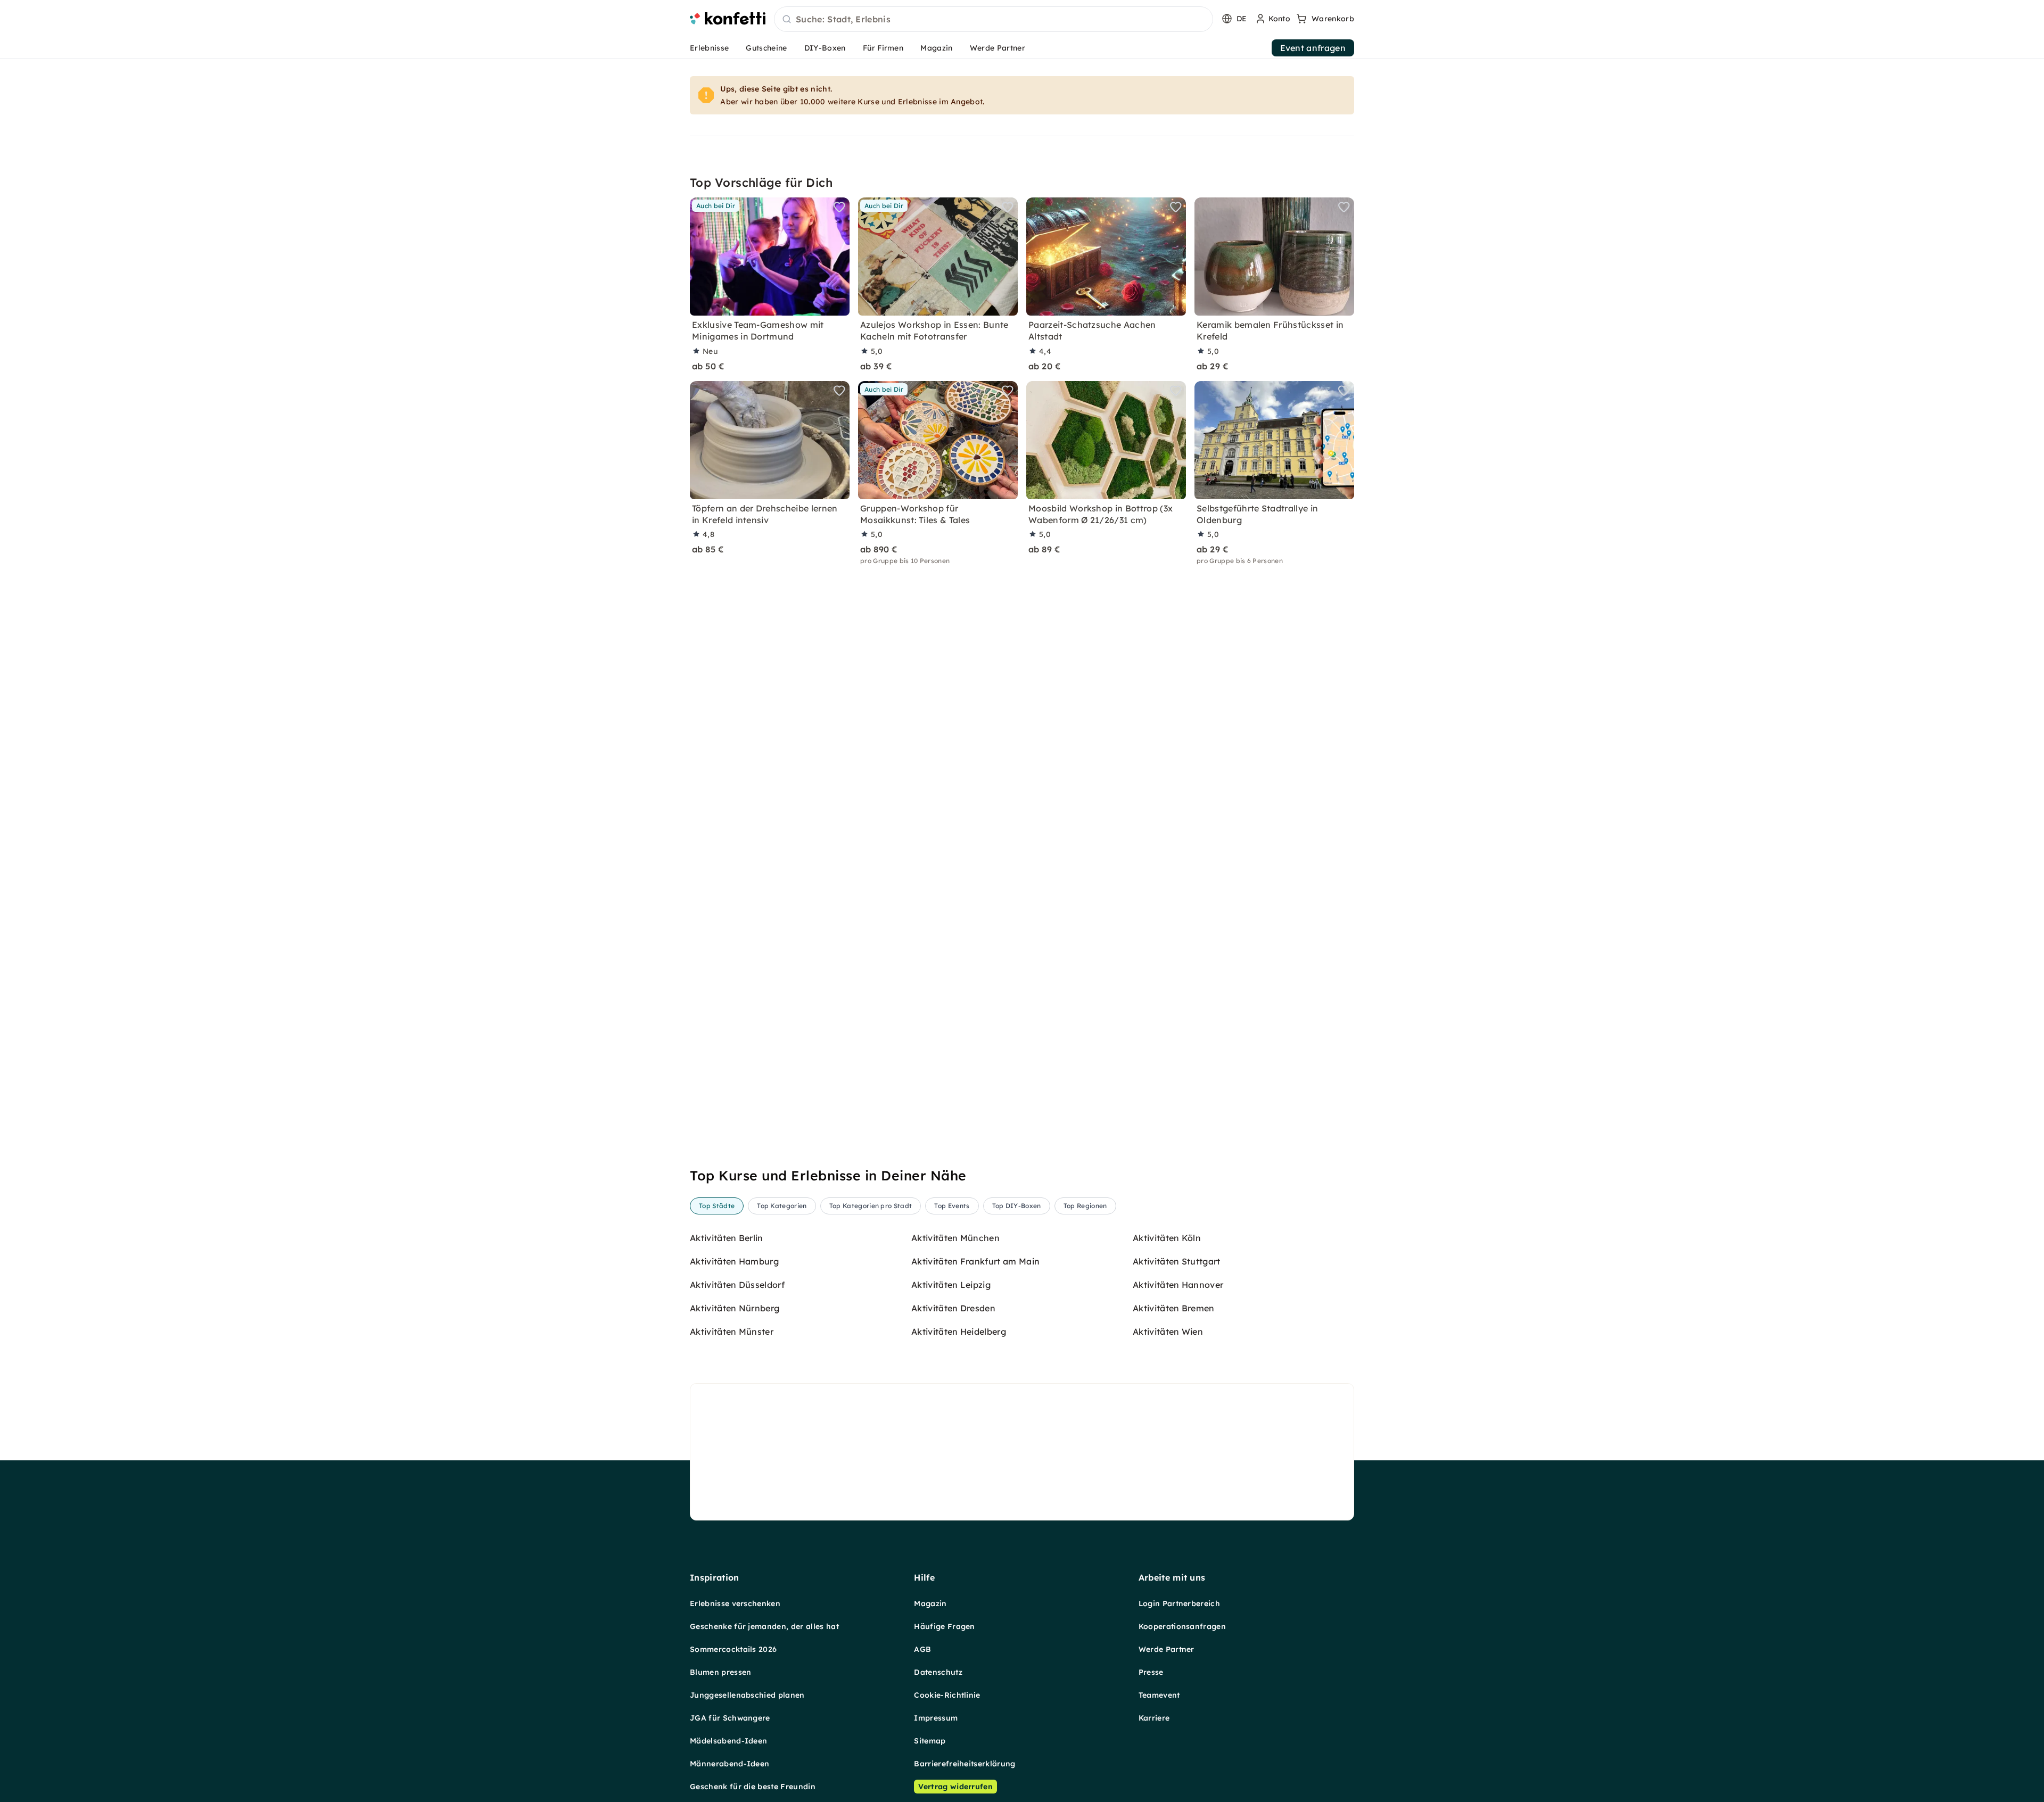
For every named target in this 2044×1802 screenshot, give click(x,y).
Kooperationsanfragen (1182, 1626)
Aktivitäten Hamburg (734, 1261)
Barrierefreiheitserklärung (965, 1764)
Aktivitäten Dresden (953, 1308)
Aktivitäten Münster (732, 1332)
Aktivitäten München (955, 1238)
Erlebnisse (709, 48)
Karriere (1154, 1718)
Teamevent (1159, 1695)
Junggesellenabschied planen (747, 1695)
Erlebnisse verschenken (735, 1603)
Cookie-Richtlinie (947, 1695)
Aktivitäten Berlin (727, 1238)
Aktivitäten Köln (1167, 1238)
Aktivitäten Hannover (1178, 1285)
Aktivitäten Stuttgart (1177, 1261)
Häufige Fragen (944, 1626)
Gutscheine (766, 48)
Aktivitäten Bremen (1174, 1308)
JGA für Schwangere (730, 1718)
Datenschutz (938, 1672)
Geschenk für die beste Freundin (753, 1787)
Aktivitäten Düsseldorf (737, 1285)
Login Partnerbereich (1179, 1603)
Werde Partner (998, 48)
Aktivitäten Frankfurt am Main (975, 1261)
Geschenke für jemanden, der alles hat (764, 1626)
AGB (922, 1649)
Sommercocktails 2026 (733, 1649)
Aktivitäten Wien (1168, 1332)
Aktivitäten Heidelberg (959, 1332)
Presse (1151, 1672)
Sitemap (930, 1741)
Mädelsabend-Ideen (728, 1741)
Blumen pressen (720, 1672)
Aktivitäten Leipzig (951, 1285)
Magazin (936, 48)
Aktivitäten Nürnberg (735, 1308)
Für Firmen (883, 48)
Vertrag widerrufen (955, 1787)
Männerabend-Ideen (730, 1764)
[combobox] (994, 20)
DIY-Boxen (825, 48)
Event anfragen (1313, 48)
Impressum (936, 1718)
